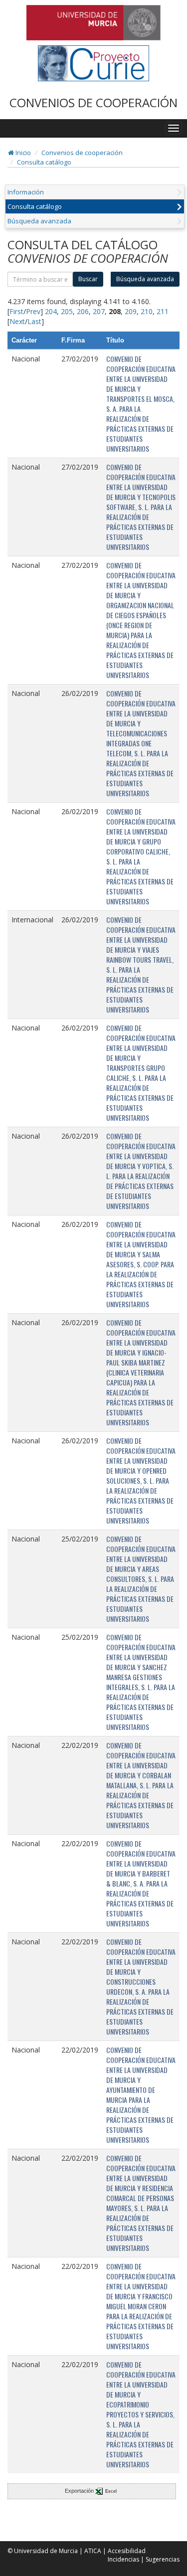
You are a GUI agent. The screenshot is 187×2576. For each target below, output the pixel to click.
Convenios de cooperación (82, 153)
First (16, 311)
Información (26, 192)
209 (131, 311)
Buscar (88, 279)
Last (34, 321)
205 (67, 311)
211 (163, 311)
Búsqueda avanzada (39, 221)
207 (99, 311)
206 (83, 311)
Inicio (22, 153)
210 (147, 311)
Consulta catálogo (44, 162)
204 (51, 311)
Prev (33, 311)
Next (17, 321)
